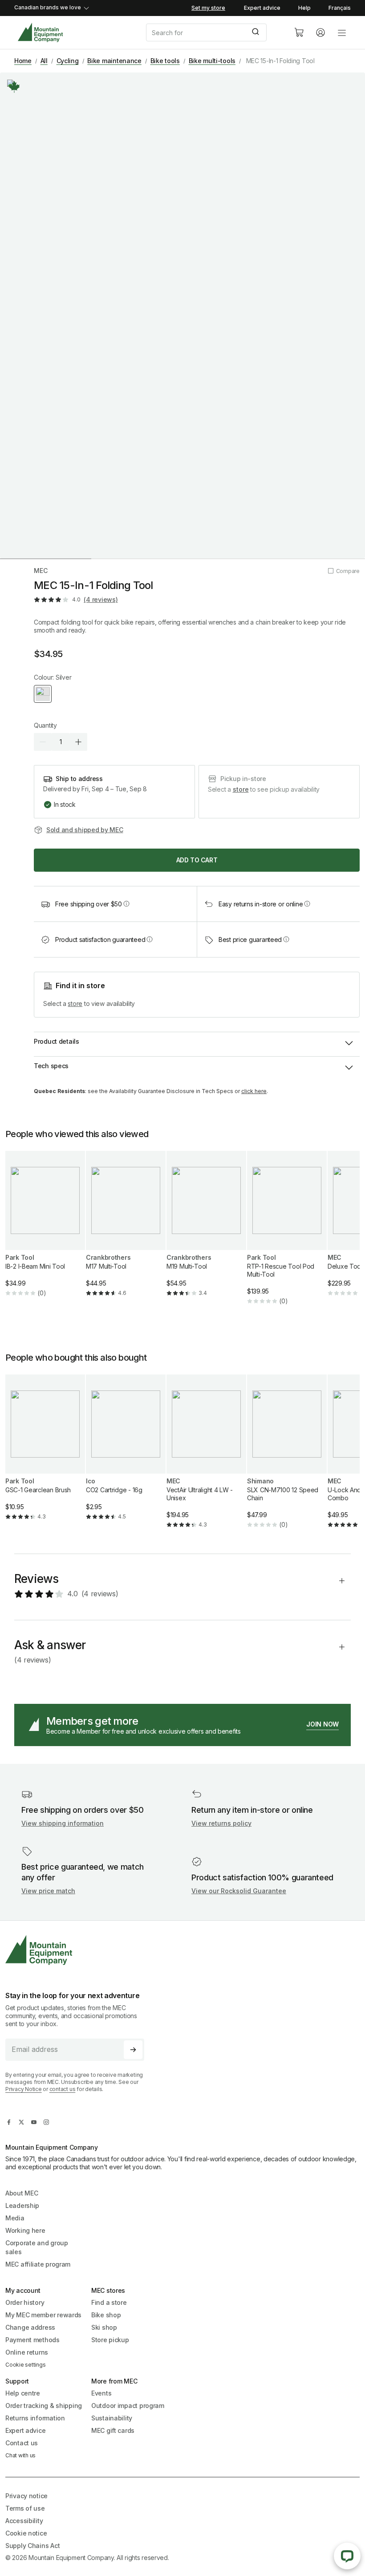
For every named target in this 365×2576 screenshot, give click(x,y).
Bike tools (165, 61)
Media (15, 2218)
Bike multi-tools (212, 61)
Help (304, 8)
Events (101, 2393)
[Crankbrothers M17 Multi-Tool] (126, 1231)
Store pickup (110, 2340)
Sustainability (112, 2418)
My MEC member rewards (43, 2315)
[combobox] (213, 32)
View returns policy (221, 1823)
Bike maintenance (114, 61)
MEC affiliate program (38, 2264)
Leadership (22, 2205)
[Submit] (257, 32)
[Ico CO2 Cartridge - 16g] (126, 1455)
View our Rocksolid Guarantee (239, 1891)
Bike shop (106, 2315)
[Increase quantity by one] (78, 742)
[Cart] (299, 32)
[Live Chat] (347, 2556)
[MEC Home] (40, 33)
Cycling (68, 61)
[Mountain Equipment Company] (78, 1950)
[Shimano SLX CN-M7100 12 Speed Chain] (287, 1459)
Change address (30, 2327)
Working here (25, 2230)
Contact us (22, 2443)
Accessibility (24, 2521)
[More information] (14, 87)
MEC (41, 571)
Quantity (45, 725)
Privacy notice (26, 2496)
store (241, 789)
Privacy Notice (24, 2089)
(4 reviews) (101, 599)
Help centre (23, 2393)
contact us (63, 2089)
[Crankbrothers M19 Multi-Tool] (206, 1231)
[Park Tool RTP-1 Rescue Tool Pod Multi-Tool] (287, 1235)
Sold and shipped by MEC (85, 830)
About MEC (22, 2193)
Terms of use (25, 2508)
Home (23, 61)
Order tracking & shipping (44, 2406)
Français (340, 8)
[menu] (342, 32)
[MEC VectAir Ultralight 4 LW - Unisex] (206, 1459)
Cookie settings (25, 2365)
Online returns (27, 2352)
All (44, 61)
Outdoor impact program (128, 2406)
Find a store (109, 2302)
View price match (48, 1891)
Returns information (35, 2418)
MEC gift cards (113, 2430)
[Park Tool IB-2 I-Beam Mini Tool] (45, 1231)
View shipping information (63, 1823)
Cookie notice (26, 2533)
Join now (322, 1724)
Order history (25, 2302)
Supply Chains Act (32, 2546)
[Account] (320, 32)
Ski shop (104, 2327)
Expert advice (262, 8)
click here (254, 1091)
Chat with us (20, 2455)
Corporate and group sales (37, 2247)
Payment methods (32, 2340)
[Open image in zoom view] (182, 315)
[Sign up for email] (133, 2050)
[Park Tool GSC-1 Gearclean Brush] (45, 1455)
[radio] (43, 694)
